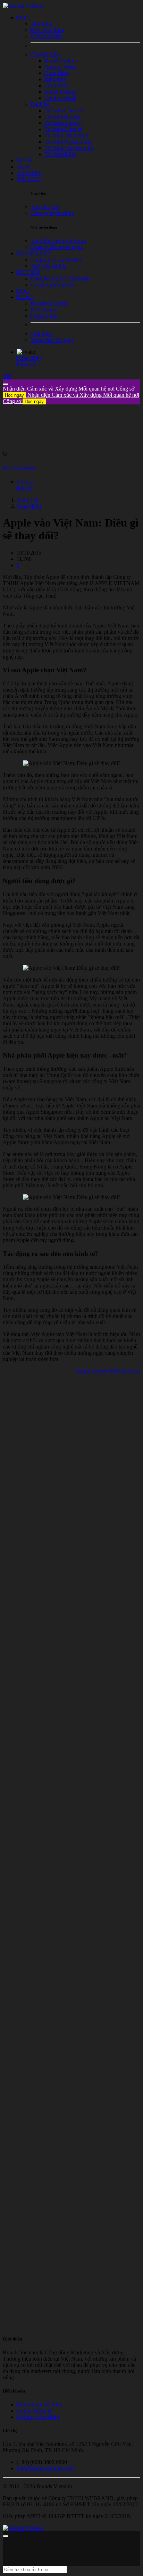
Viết (7, 376)
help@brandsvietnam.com (45, 2468)
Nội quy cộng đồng (38, 2417)
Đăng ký (26, 364)
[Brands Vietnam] (23, 6)
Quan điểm (29, 506)
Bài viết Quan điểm (19, 468)
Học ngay (14, 395)
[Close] (6, 384)
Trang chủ (28, 500)
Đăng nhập (29, 358)
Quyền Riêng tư (34, 2411)
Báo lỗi (25, 488)
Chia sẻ (25, 482)
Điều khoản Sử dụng (40, 2404)
